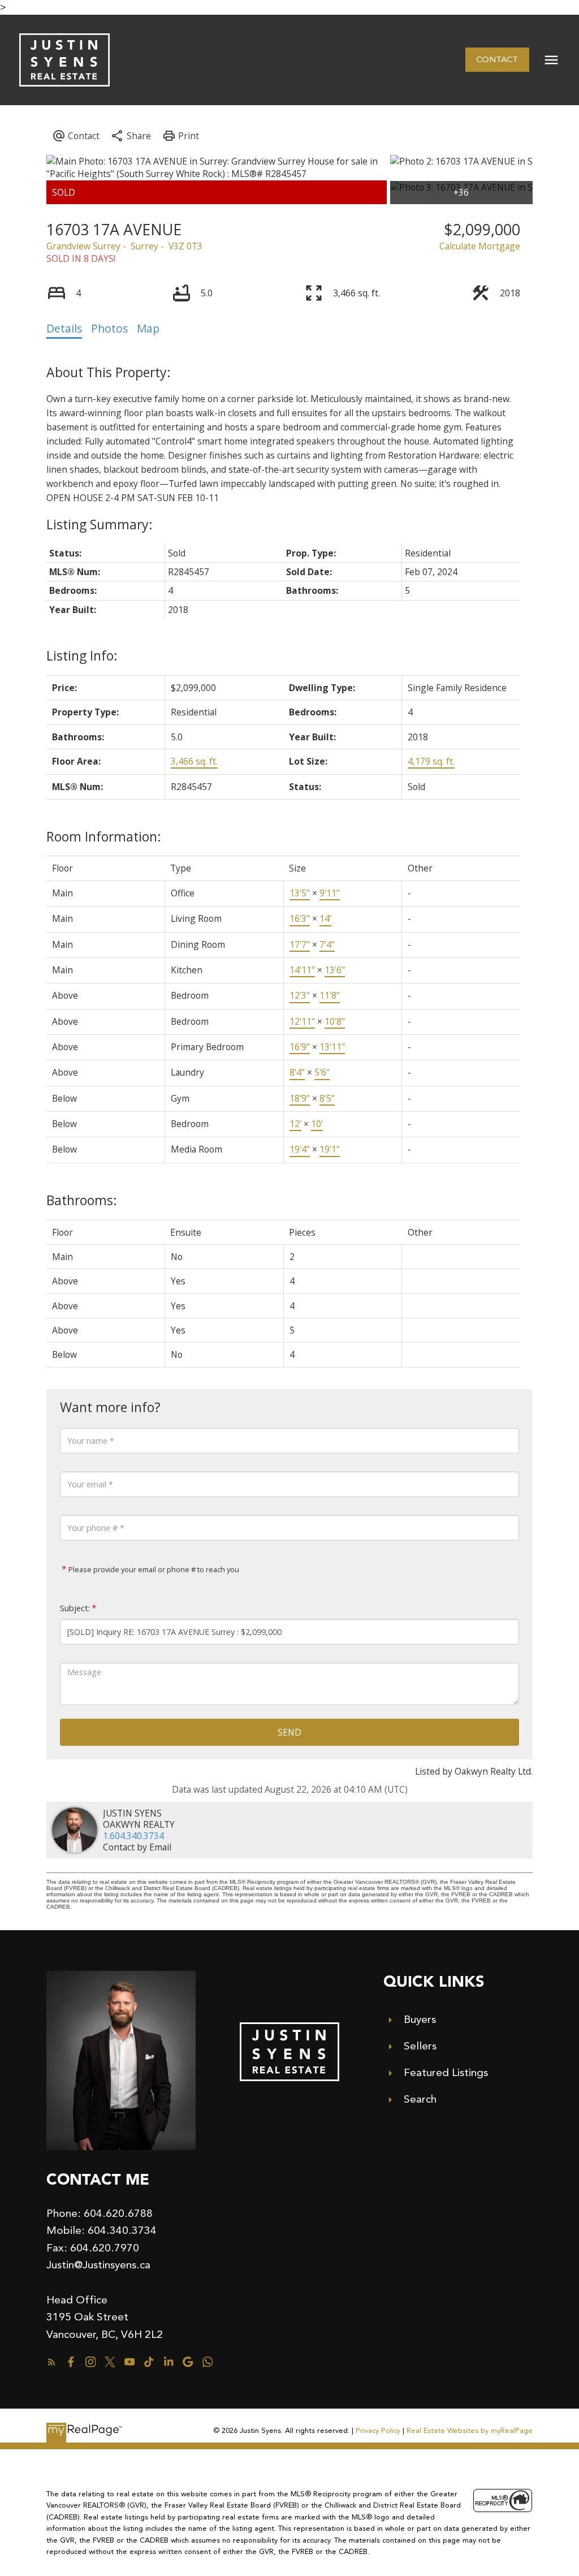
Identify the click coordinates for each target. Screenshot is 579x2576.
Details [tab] (64, 329)
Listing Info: (82, 655)
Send (289, 1732)
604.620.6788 (118, 2213)
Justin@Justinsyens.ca (98, 2265)
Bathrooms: (82, 1200)
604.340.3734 (122, 2230)
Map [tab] (148, 329)
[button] (497, 60)
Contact (497, 59)
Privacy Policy (378, 2430)
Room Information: (104, 836)
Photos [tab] (109, 329)
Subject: (75, 1608)
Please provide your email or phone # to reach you (153, 1569)
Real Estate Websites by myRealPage (470, 2430)
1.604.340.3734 (133, 1836)
